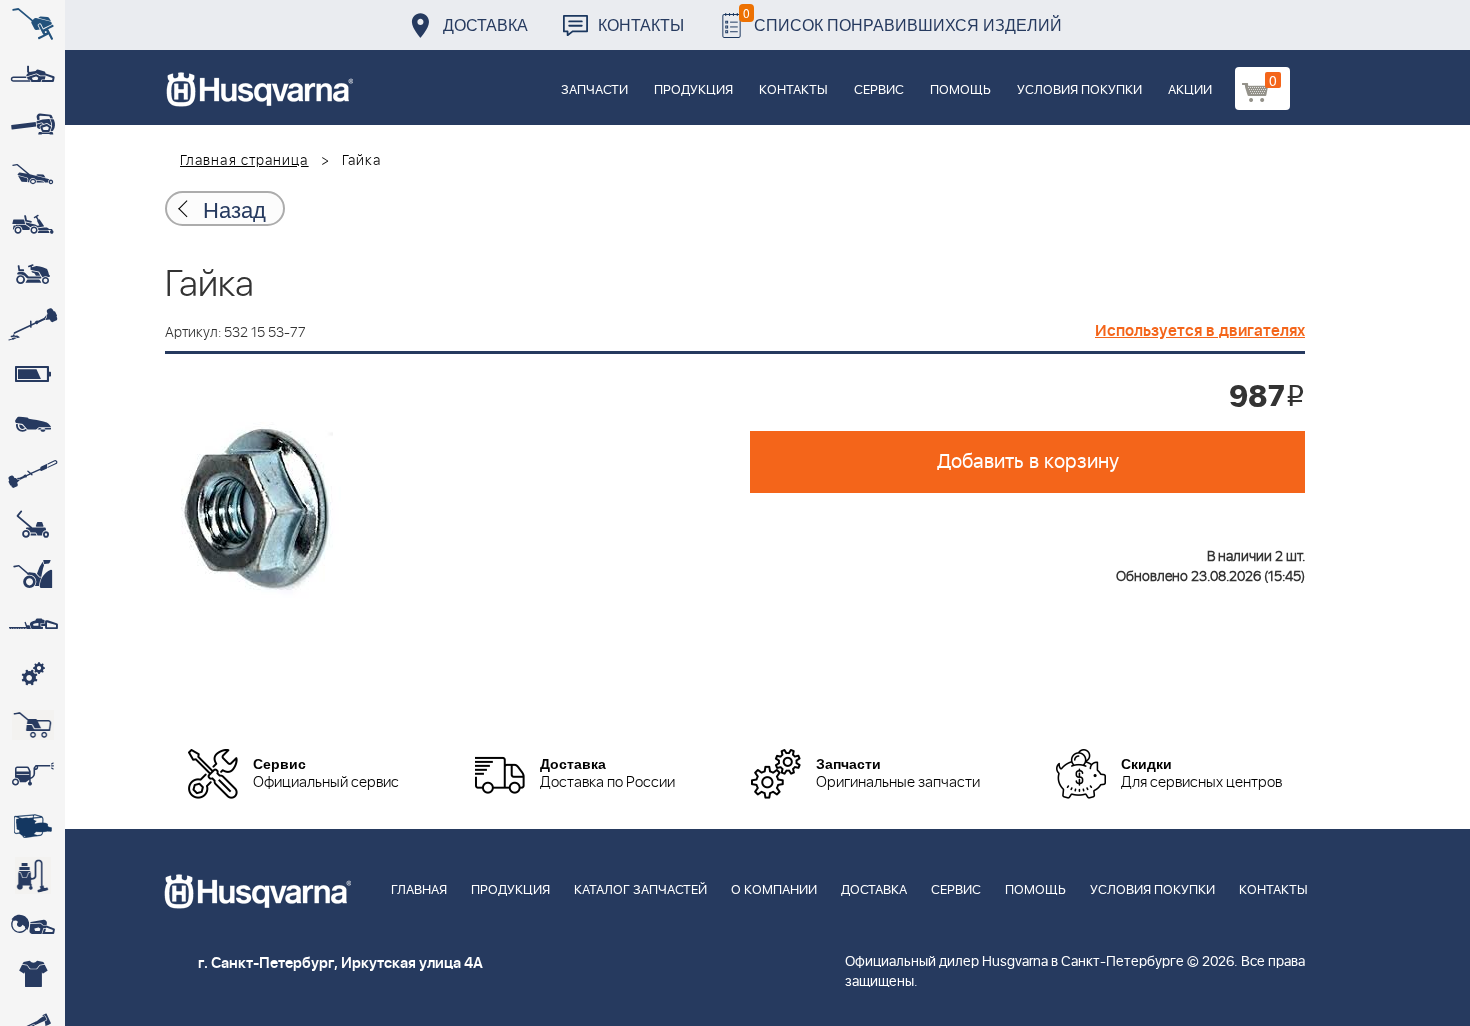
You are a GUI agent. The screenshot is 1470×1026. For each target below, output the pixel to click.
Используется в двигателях (1200, 331)
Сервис (879, 90)
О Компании (774, 890)
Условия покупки (1079, 90)
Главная (419, 890)
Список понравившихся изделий (902, 19)
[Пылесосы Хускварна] (32, 875)
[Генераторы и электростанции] (32, 725)
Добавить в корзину (1028, 462)
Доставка (485, 24)
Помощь (960, 90)
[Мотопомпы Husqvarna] (32, 825)
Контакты (641, 24)
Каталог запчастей (640, 890)
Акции (1190, 90)
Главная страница (244, 161)
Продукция (693, 90)
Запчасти (594, 90)
